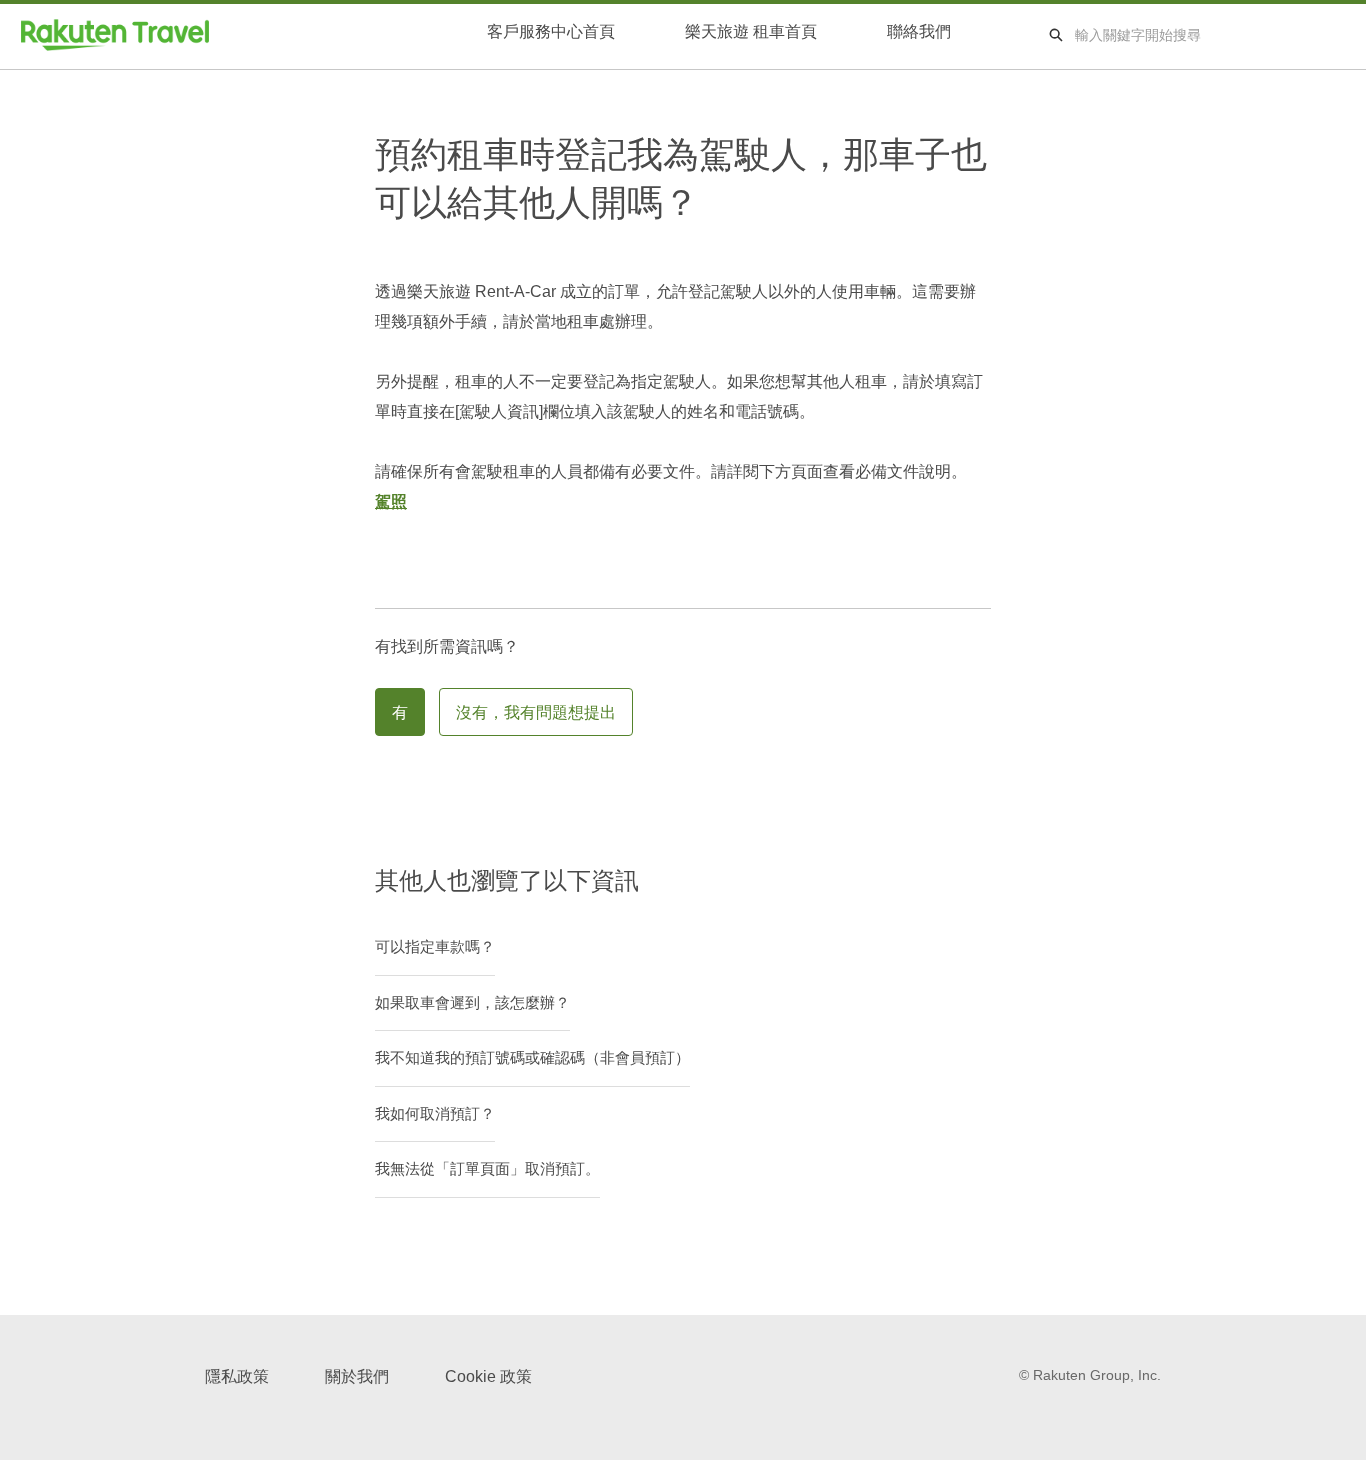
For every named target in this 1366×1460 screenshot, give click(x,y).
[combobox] (1210, 35)
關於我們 (357, 1376)
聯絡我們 (919, 31)
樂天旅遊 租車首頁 (751, 31)
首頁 (551, 34)
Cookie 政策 (488, 1376)
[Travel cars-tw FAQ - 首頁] (115, 35)
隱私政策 (237, 1376)
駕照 (391, 501)
